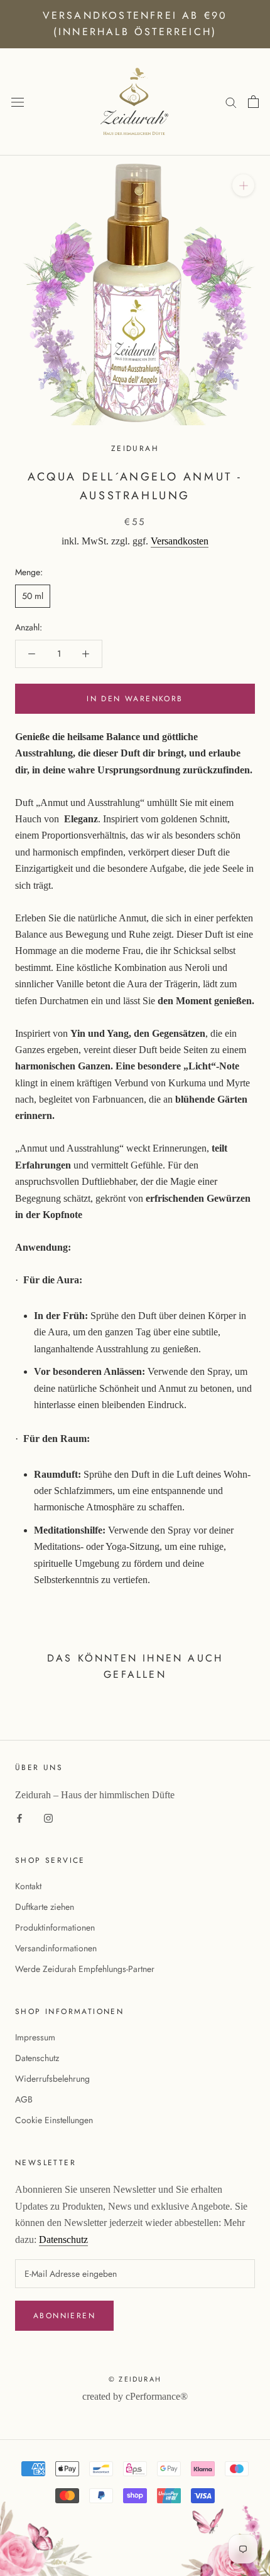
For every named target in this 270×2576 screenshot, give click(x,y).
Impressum (35, 2037)
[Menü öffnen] (18, 102)
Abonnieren (64, 2316)
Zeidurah (135, 448)
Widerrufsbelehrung (52, 2079)
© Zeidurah (135, 2379)
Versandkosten (180, 541)
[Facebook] (19, 1817)
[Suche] (231, 102)
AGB (24, 2099)
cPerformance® (157, 2396)
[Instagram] (48, 1817)
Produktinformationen (55, 1927)
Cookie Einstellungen (54, 2120)
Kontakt (28, 1886)
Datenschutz (37, 2058)
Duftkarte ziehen (45, 1907)
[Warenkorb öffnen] (253, 102)
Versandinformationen (56, 1948)
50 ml (33, 596)
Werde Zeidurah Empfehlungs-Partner (85, 1969)
